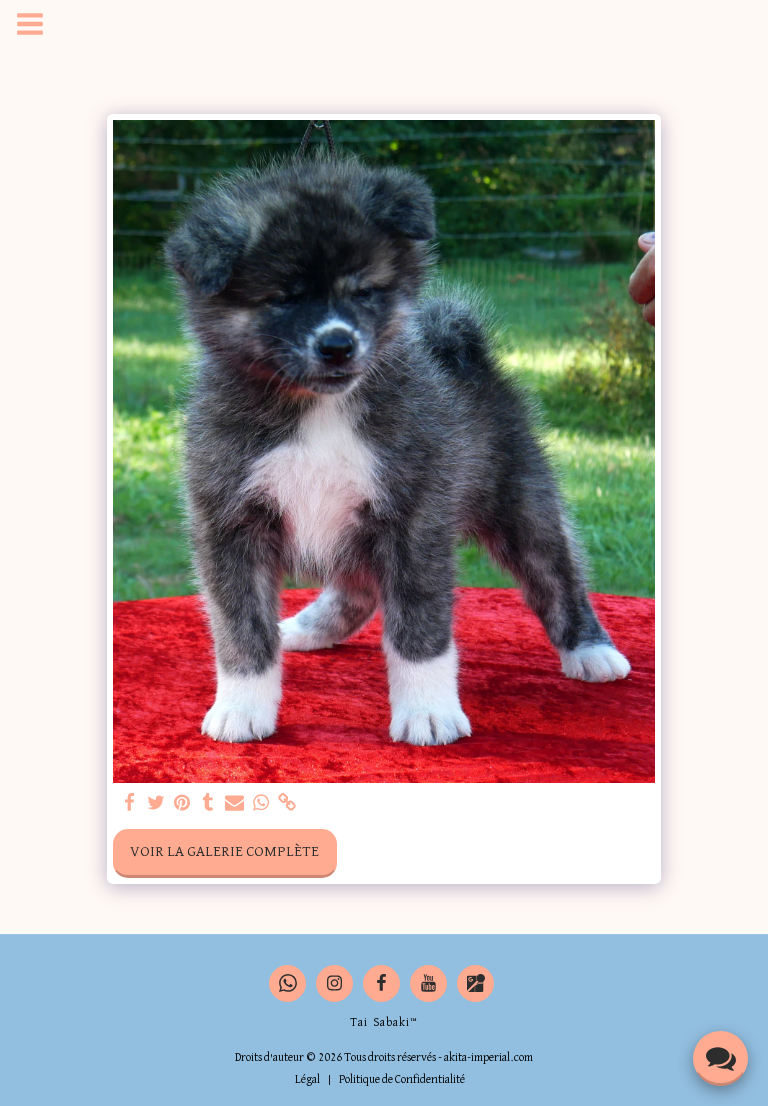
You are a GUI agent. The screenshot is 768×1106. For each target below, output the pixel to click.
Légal (307, 1080)
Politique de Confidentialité (402, 1080)
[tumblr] (208, 803)
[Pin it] (182, 803)
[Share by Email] (234, 803)
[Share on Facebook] (129, 803)
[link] (287, 803)
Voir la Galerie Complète (224, 851)
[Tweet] (156, 803)
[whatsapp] (261, 803)
